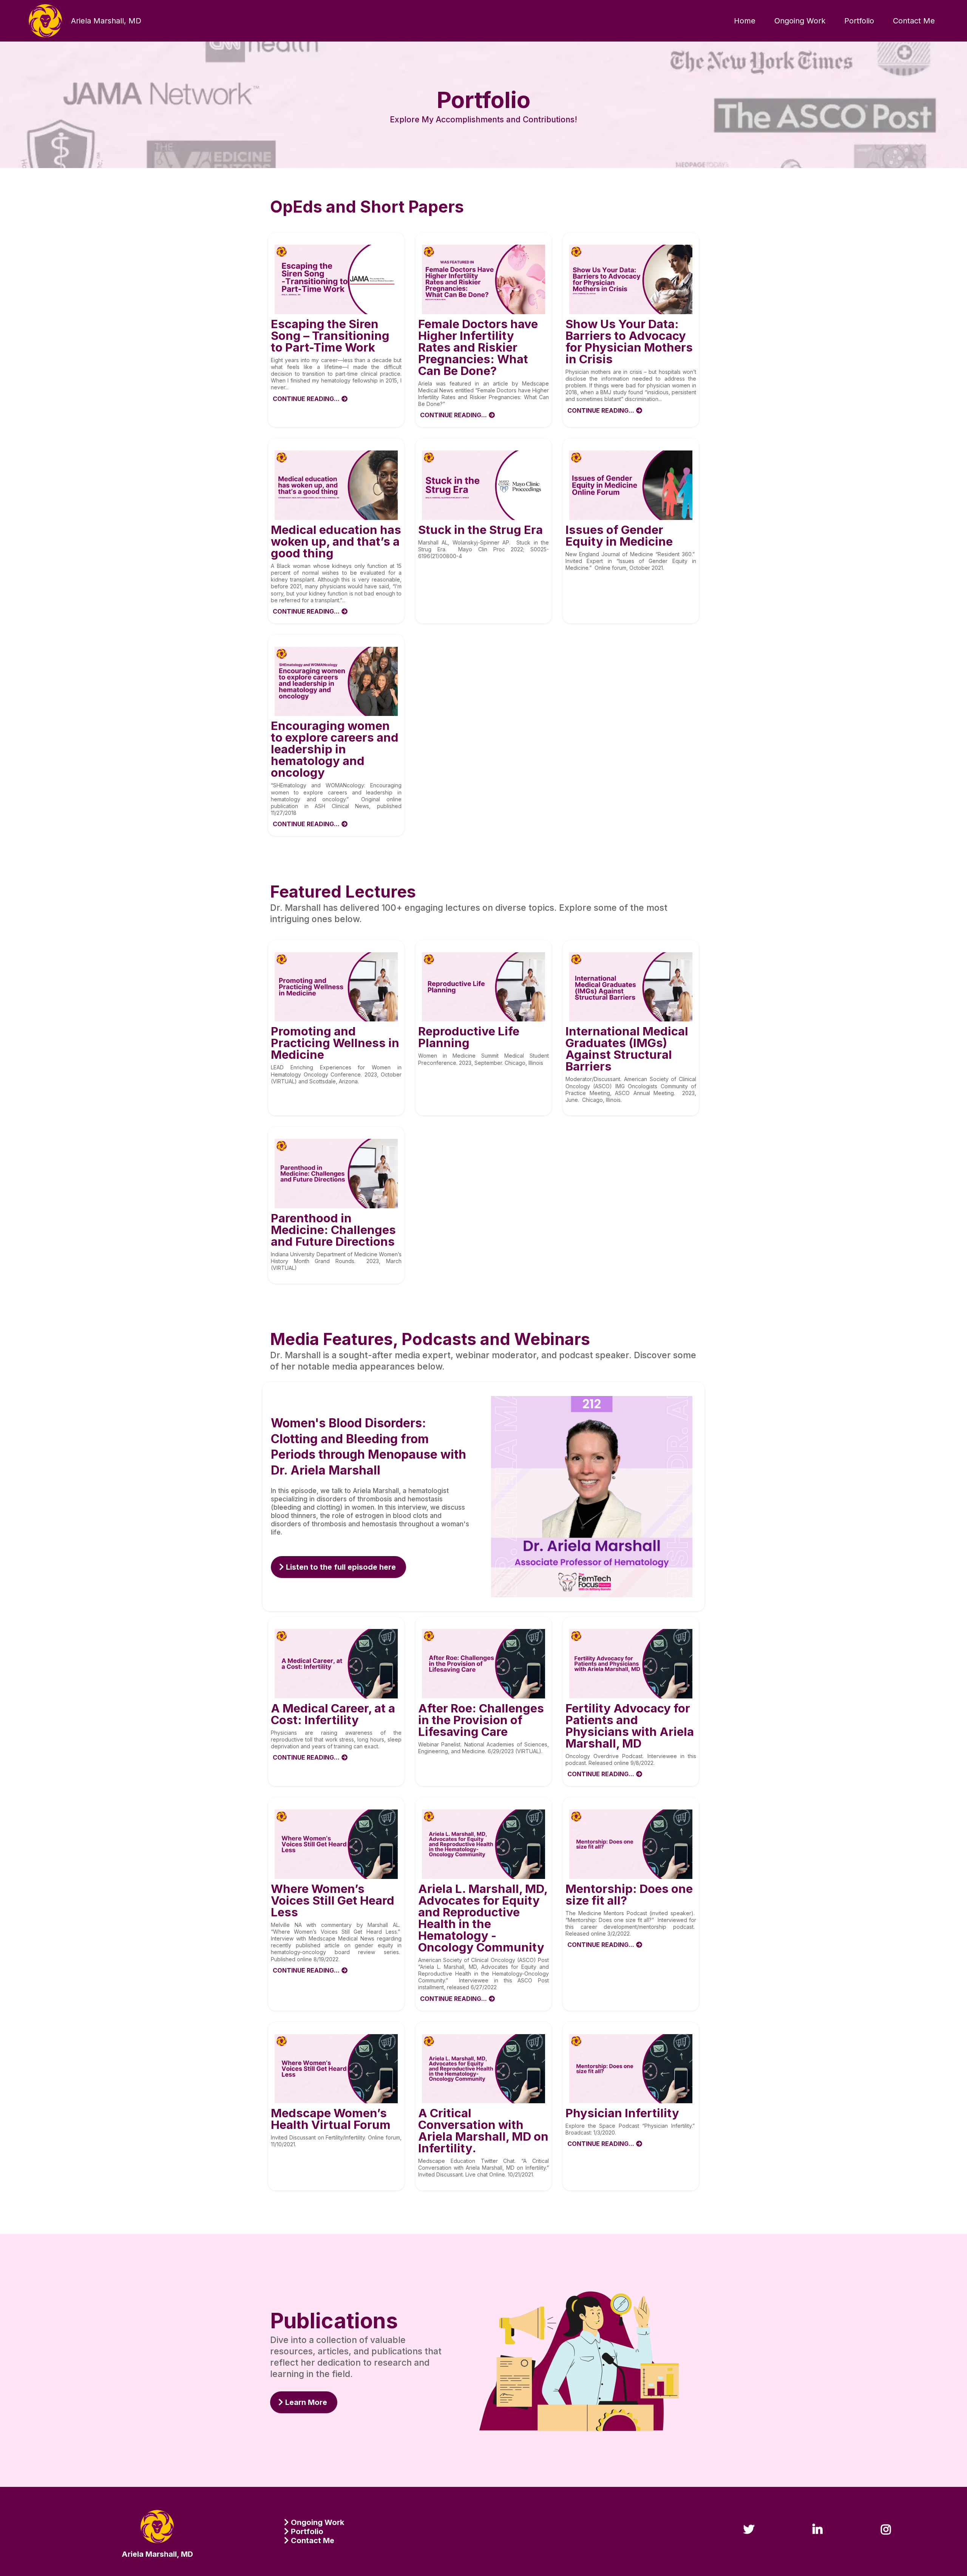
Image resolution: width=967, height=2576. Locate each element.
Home (745, 21)
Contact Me (914, 21)
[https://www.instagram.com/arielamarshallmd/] (888, 2520)
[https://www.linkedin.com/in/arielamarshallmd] (819, 2520)
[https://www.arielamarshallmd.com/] (45, 21)
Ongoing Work (800, 21)
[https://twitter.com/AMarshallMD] (751, 2520)
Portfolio (859, 21)
